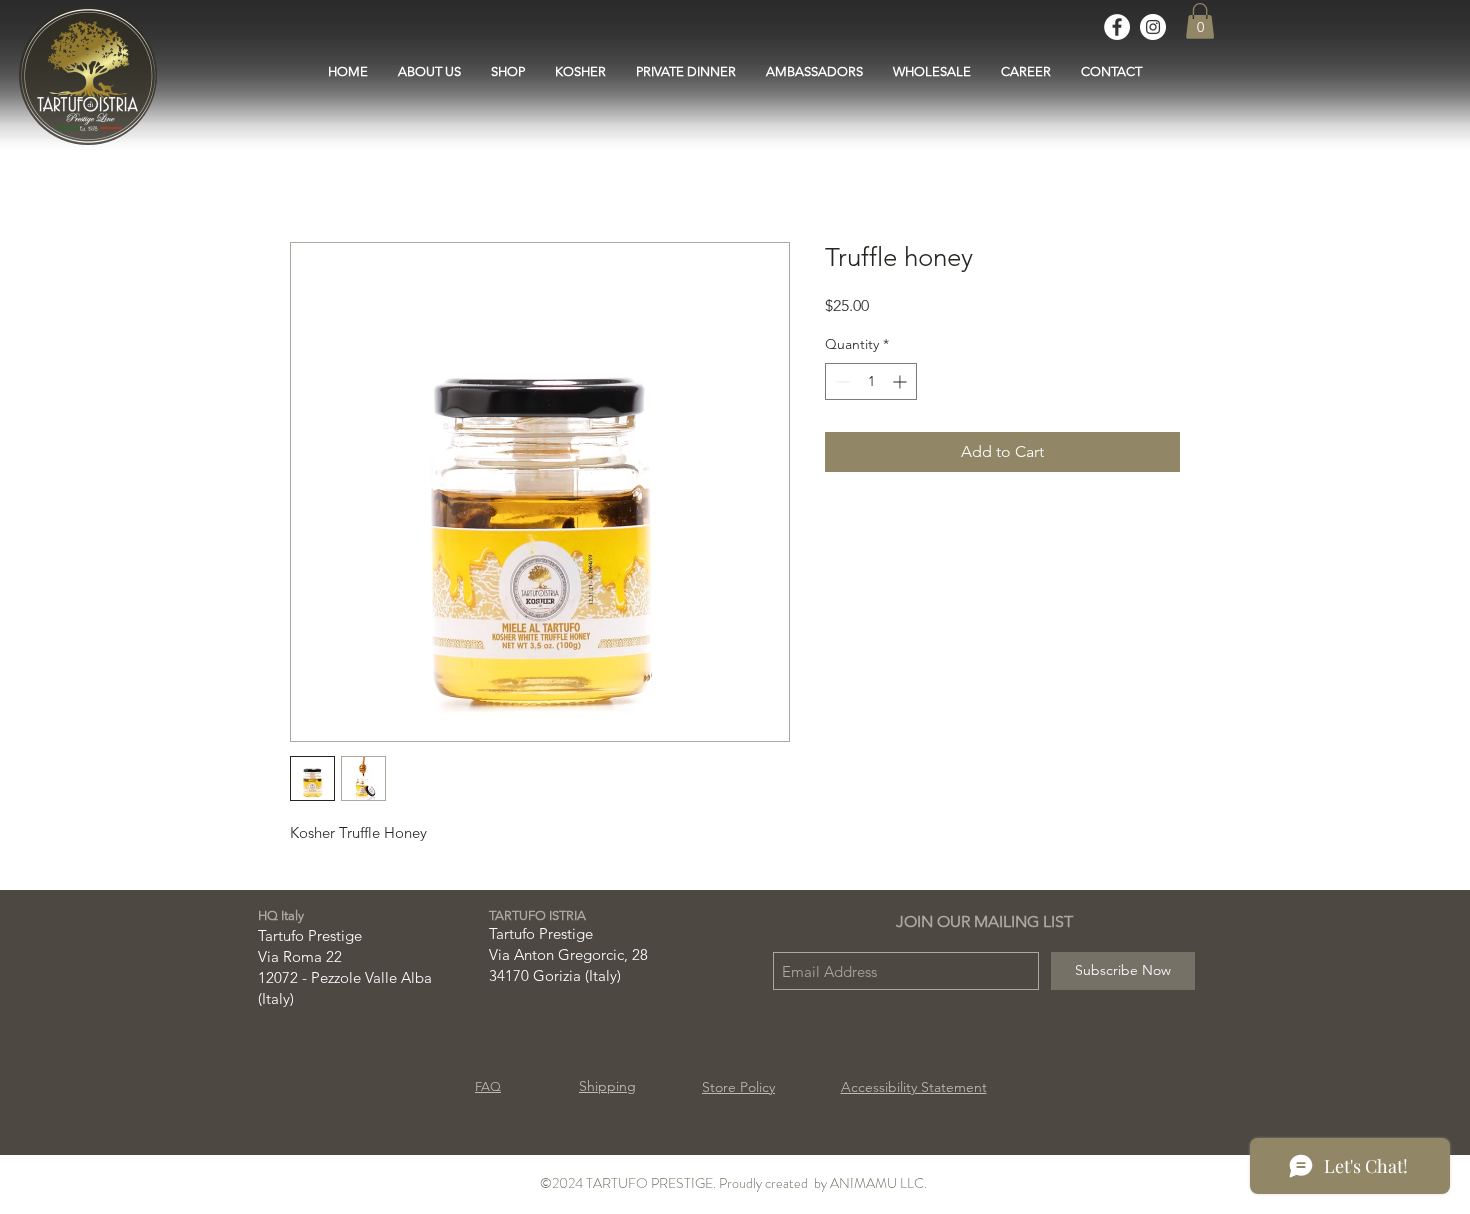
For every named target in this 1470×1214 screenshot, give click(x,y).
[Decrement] (840, 381)
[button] (1200, 21)
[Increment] (901, 381)
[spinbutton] (871, 381)
